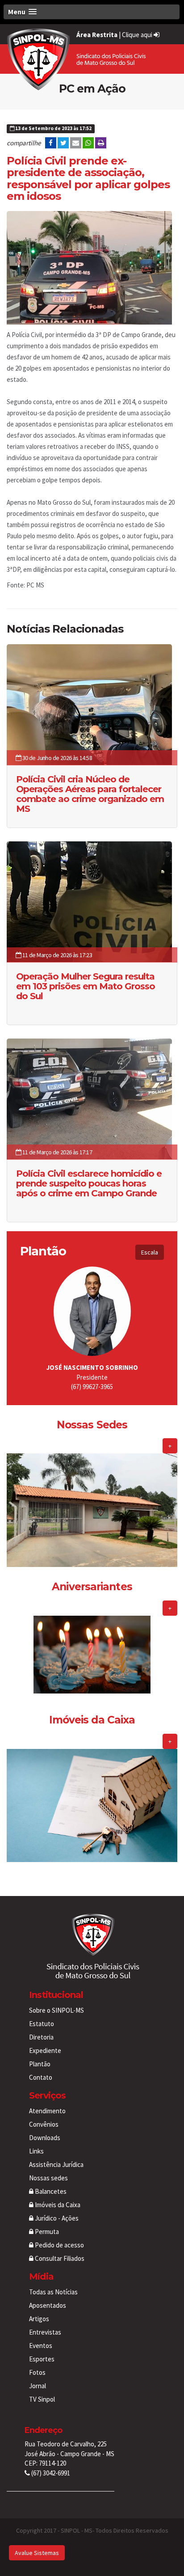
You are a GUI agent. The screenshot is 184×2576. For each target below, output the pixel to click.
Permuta (46, 2232)
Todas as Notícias (53, 2292)
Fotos (37, 2372)
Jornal (38, 2386)
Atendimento (47, 2111)
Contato (41, 2077)
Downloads (45, 2138)
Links (36, 2151)
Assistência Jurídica (56, 2164)
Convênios (44, 2124)
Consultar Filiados (59, 2258)
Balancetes (50, 2191)
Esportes (42, 2359)
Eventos (41, 2346)
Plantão (40, 2064)
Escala (150, 1252)
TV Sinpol (42, 2399)
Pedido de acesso (59, 2245)
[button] (92, 12)
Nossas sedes (48, 2178)
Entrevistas (45, 2332)
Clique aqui (138, 35)
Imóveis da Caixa (57, 2205)
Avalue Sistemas (37, 2553)
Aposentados (48, 2305)
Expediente (45, 2050)
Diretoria (41, 2037)
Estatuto (42, 2024)
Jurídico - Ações (56, 2218)
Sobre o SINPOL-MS (56, 2010)
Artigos (39, 2319)
